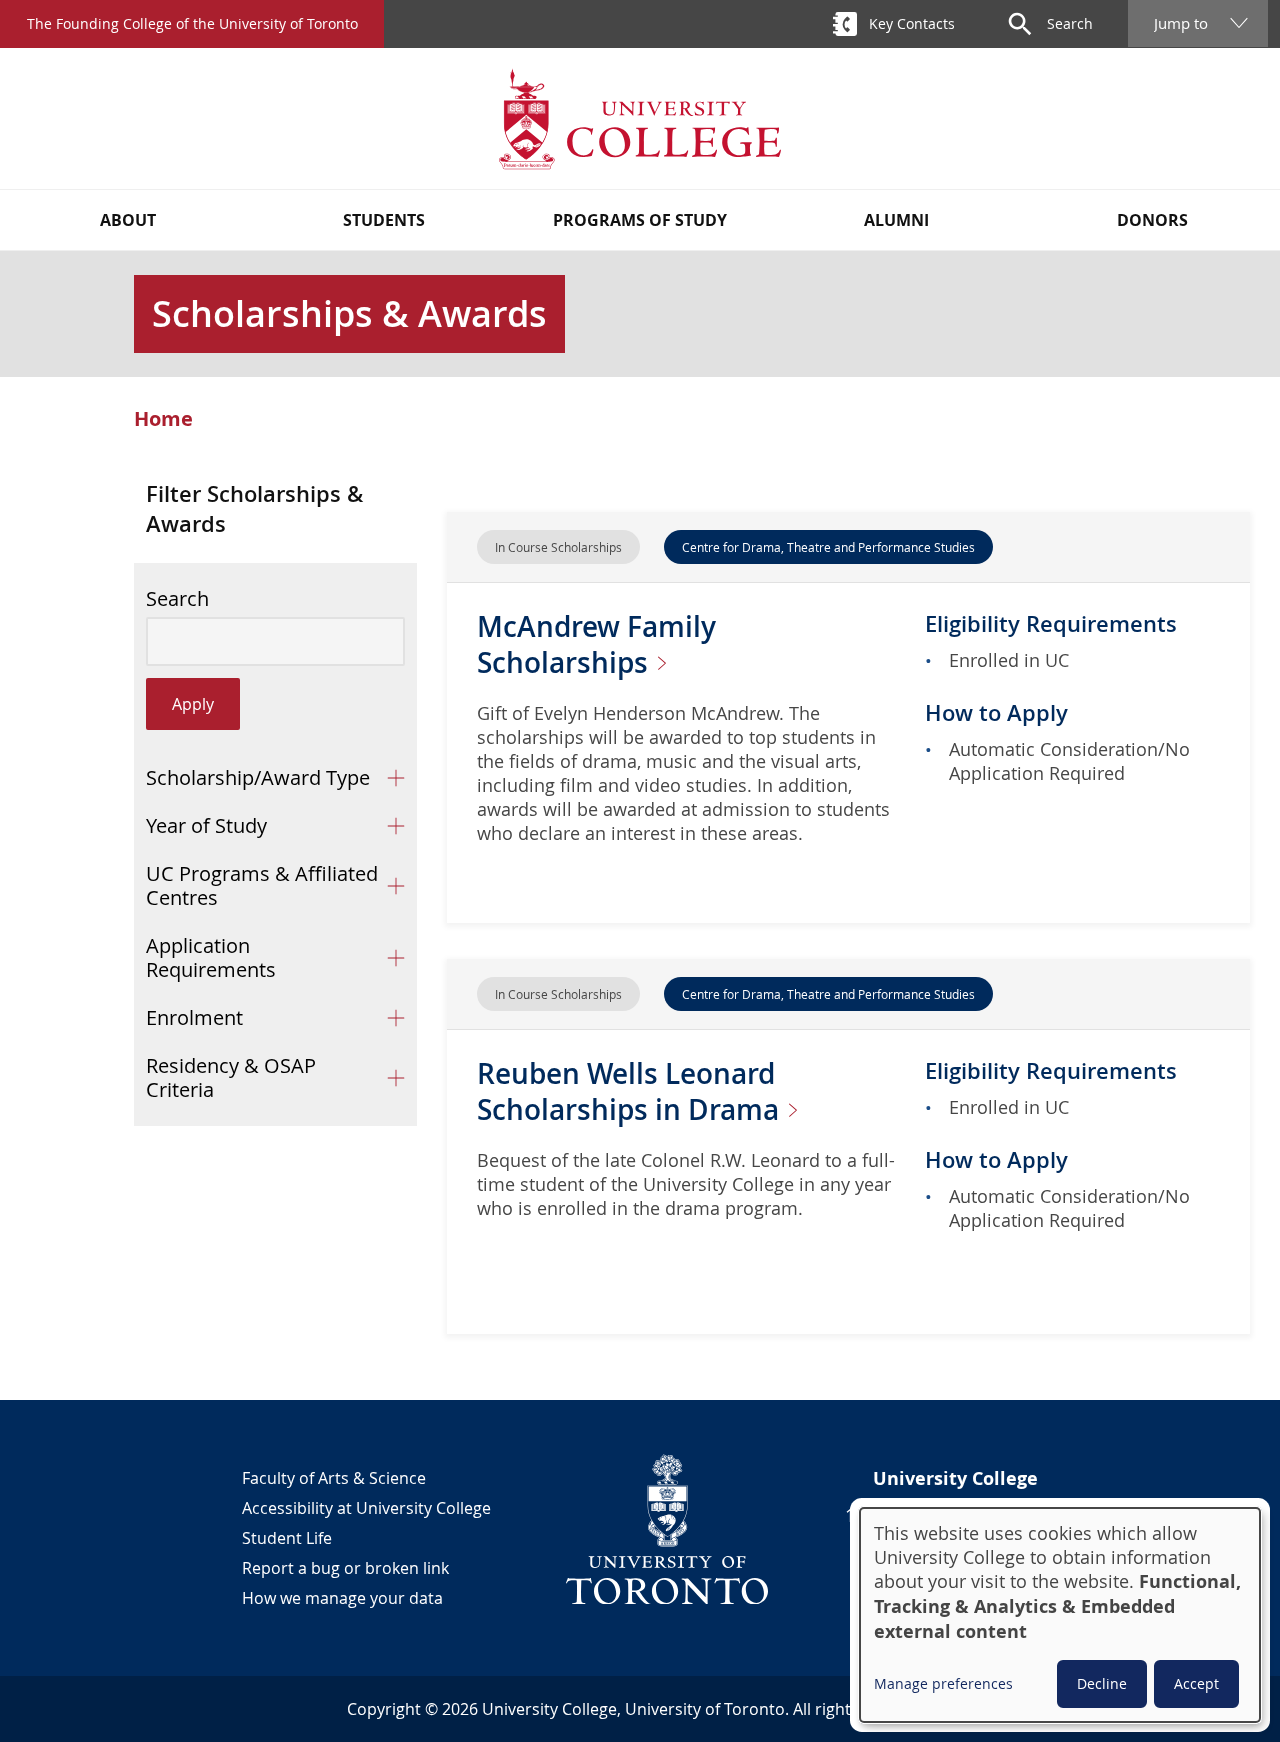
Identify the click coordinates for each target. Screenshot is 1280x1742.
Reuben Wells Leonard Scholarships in (631, 1091)
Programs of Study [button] (640, 220)
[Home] (640, 118)
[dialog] (1060, 1615)
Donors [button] (1152, 220)
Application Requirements (211, 957)
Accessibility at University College (366, 1508)
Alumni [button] (896, 220)
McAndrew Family (596, 644)
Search (177, 599)
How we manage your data (342, 1598)
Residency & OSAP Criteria (231, 1077)
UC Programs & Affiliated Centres (262, 885)
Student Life (287, 1538)
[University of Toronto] (668, 1529)
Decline (1102, 1683)
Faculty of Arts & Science (334, 1478)
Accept (1196, 1683)
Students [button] (384, 220)
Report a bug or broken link (345, 1568)
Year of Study (206, 825)
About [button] (128, 220)
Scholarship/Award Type (258, 777)
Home (163, 419)
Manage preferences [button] (943, 1683)
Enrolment (194, 1017)
